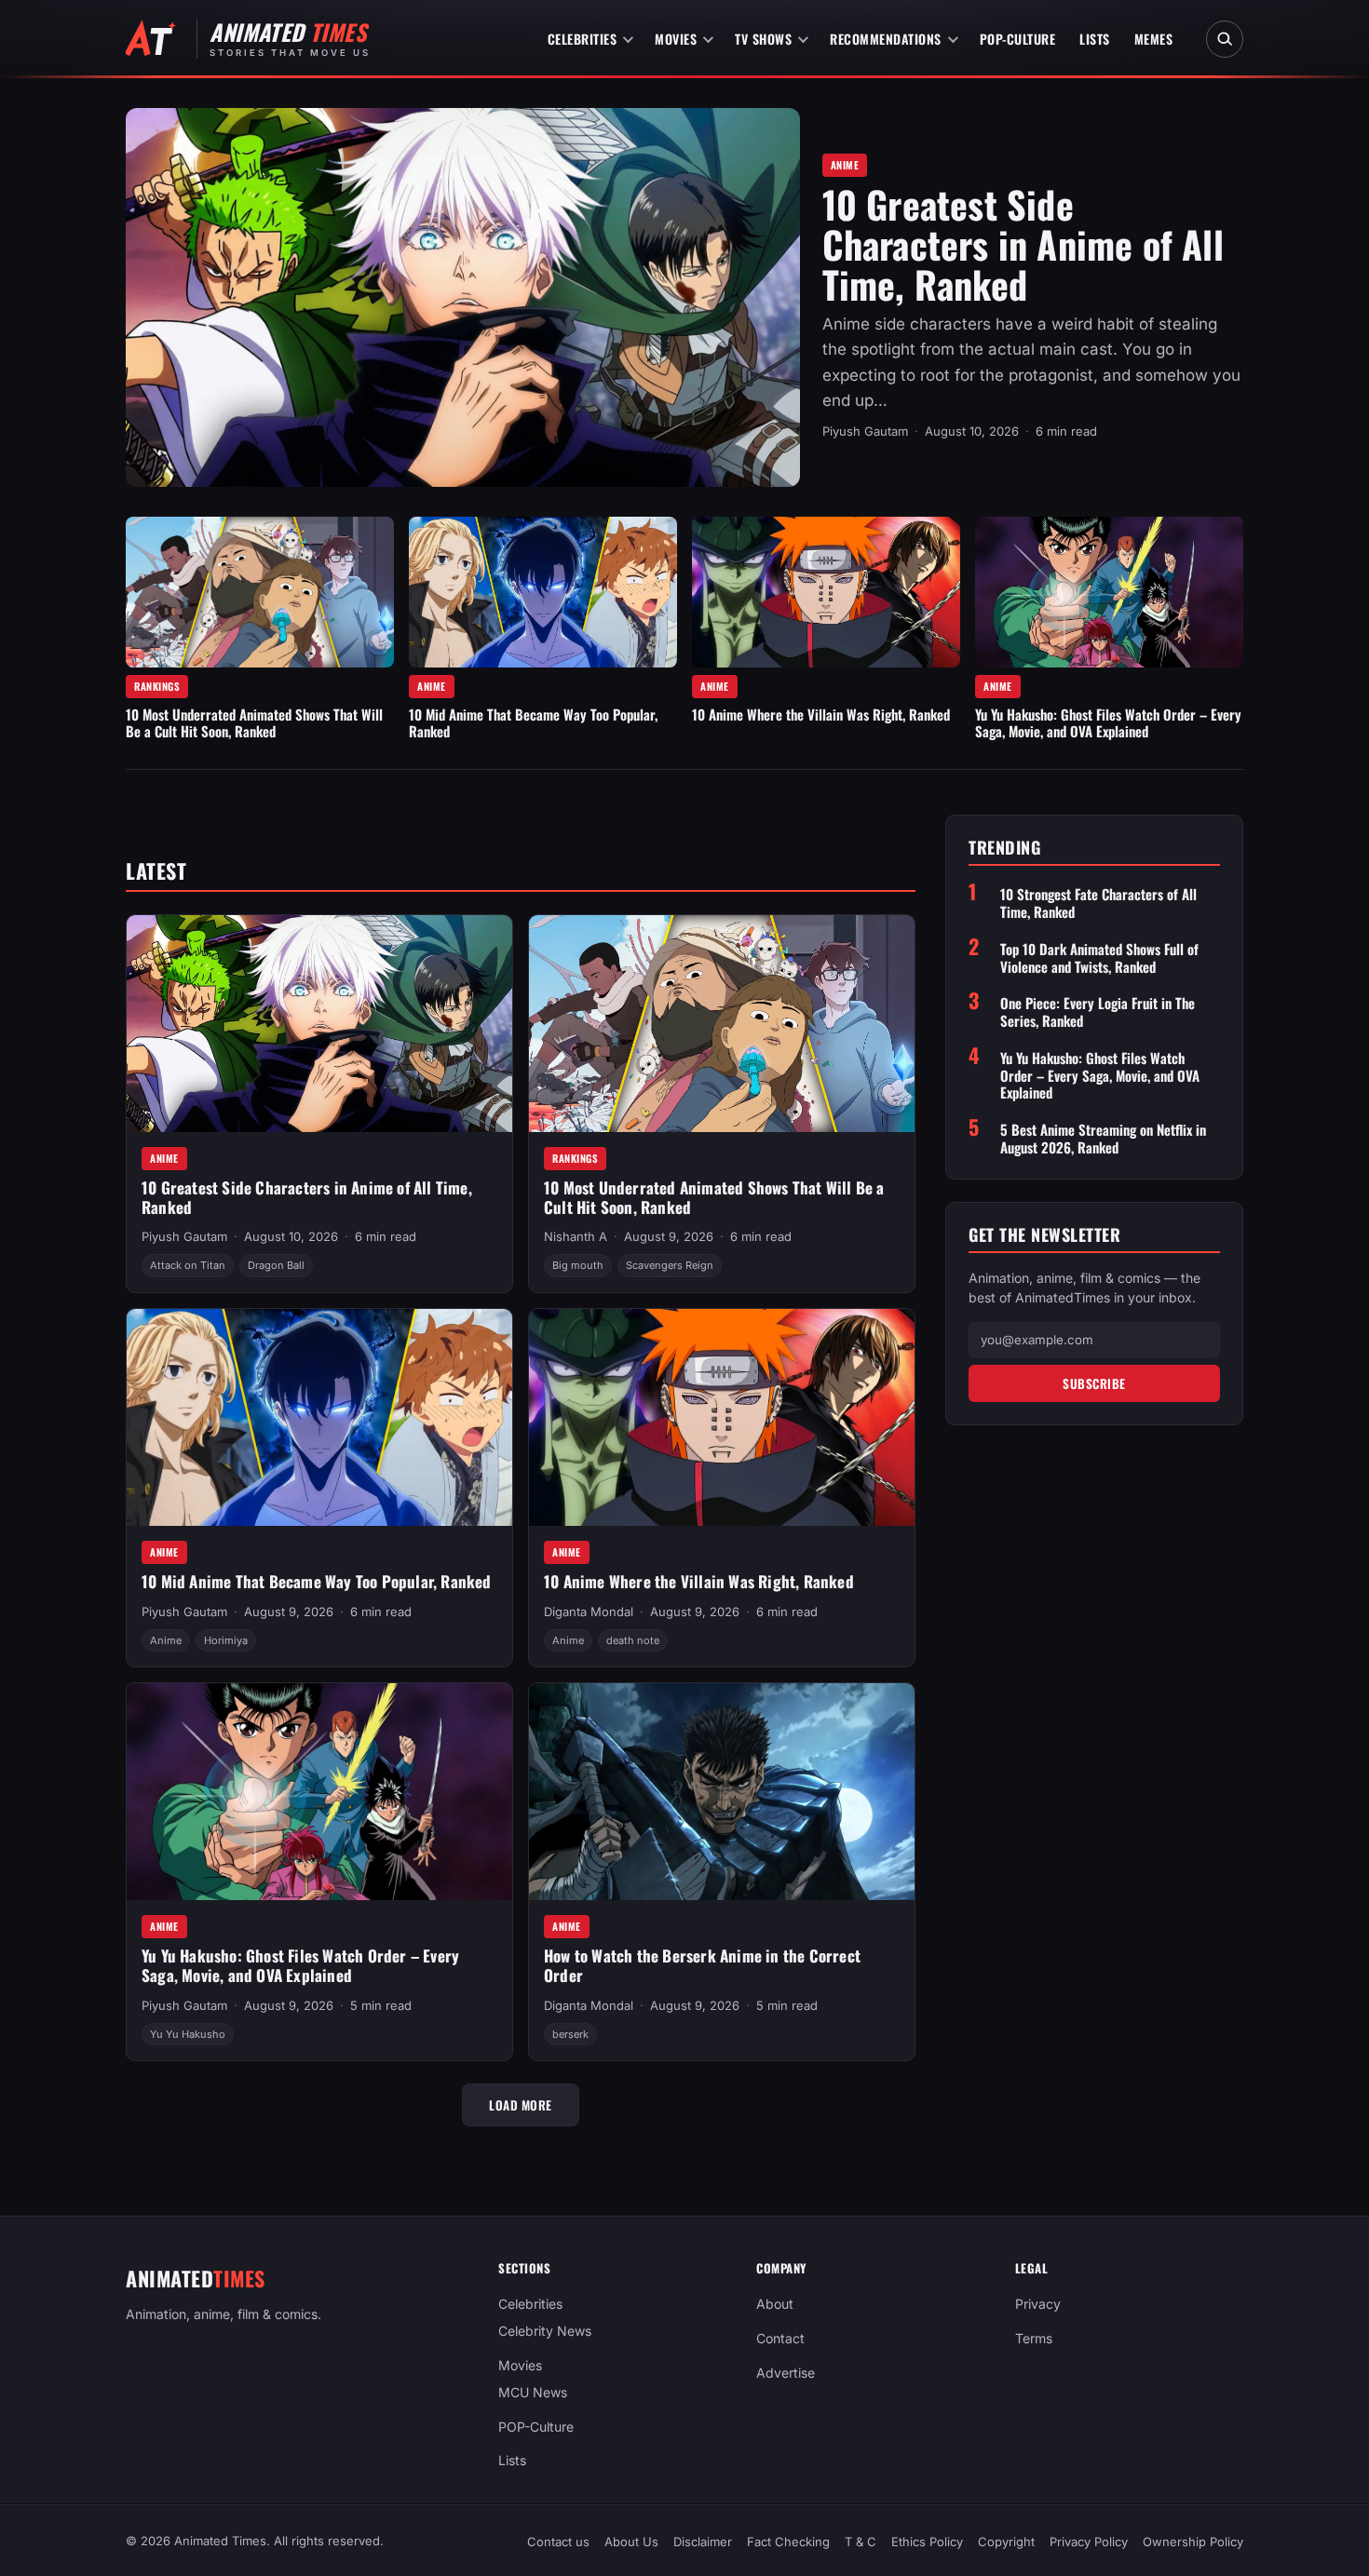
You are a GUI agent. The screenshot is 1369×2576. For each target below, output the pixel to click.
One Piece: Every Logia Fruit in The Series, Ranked (1098, 1012)
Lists (1095, 39)
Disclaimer (703, 2542)
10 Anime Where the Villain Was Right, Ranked (821, 714)
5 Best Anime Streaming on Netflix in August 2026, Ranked (1103, 1139)
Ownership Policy (1193, 2542)
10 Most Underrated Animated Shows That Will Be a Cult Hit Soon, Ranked (254, 722)
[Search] (1225, 39)
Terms (1034, 2338)
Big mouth (578, 1265)
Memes (1154, 39)
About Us (631, 2542)
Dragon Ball (276, 1265)
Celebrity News (545, 2331)
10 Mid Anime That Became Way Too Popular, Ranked (533, 722)
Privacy (1038, 2304)
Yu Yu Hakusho (188, 2034)
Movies (676, 39)
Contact (780, 2338)
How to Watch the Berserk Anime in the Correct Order (702, 1965)
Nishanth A (576, 1236)
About (775, 2304)
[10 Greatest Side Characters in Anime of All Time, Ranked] (463, 297)
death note (633, 1640)
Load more (521, 2105)
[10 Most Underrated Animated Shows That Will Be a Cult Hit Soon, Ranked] (260, 592)
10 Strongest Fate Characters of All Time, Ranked (1098, 903)
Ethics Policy (927, 2542)
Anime (845, 165)
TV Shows (763, 39)
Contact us (558, 2542)
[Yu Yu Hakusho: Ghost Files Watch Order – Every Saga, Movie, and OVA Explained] (1109, 592)
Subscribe (1094, 1383)
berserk (570, 2034)
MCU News (533, 2392)
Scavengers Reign (670, 1265)
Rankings (157, 686)
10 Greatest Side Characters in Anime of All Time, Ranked (1023, 244)
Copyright (1006, 2542)
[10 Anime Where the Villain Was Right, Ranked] (826, 592)
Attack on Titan (188, 1265)
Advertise (786, 2373)
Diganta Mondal (589, 1612)
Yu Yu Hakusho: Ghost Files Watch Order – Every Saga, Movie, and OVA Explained (1108, 722)
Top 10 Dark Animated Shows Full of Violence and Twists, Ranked (1099, 958)
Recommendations (886, 39)
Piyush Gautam (865, 431)
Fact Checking (788, 2542)
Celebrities (583, 39)
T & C (861, 2542)
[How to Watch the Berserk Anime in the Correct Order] (722, 1792)
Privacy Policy (1089, 2542)
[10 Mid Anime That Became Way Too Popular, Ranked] (543, 592)
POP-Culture (1018, 39)
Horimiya (226, 1640)
